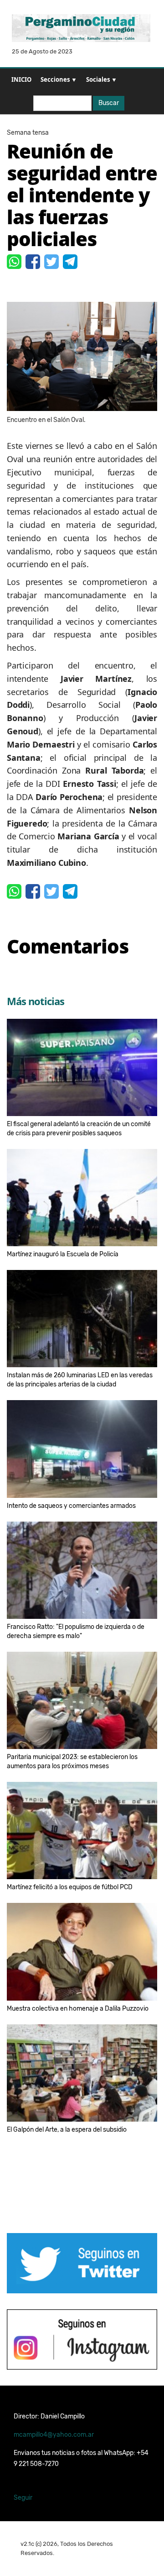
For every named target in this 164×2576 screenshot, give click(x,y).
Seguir (23, 2498)
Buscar (109, 103)
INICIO (21, 79)
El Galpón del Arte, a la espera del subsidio (67, 2130)
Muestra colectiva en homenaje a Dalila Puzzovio (78, 2009)
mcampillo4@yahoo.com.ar (54, 2435)
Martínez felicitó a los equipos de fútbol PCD (70, 1887)
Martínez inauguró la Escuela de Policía (63, 1254)
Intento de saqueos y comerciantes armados (71, 1506)
